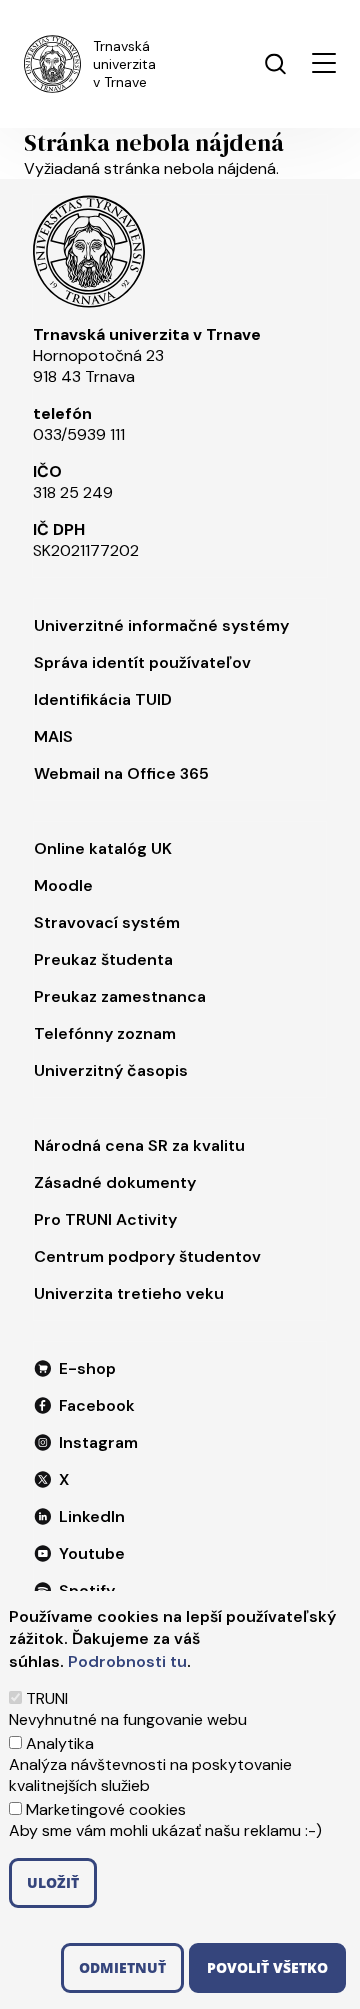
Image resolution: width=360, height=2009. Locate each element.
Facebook (97, 1405)
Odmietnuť (122, 1967)
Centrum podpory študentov (147, 1256)
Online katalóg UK (103, 848)
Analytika (60, 1743)
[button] (324, 63)
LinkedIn (92, 1516)
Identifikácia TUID (103, 699)
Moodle (63, 885)
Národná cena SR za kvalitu (139, 1145)
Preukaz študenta (103, 959)
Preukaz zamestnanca (120, 996)
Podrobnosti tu (127, 1661)
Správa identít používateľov (142, 662)
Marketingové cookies (106, 1809)
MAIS (53, 736)
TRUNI (47, 1698)
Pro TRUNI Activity (105, 1219)
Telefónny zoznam (105, 1033)
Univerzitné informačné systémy (161, 625)
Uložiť (53, 1882)
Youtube (92, 1553)
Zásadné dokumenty (115, 1182)
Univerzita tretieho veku (129, 1293)
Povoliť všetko (267, 1967)
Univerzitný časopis (111, 1070)
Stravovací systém (107, 922)
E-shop (87, 1368)
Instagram (98, 1442)
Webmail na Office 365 (121, 773)
